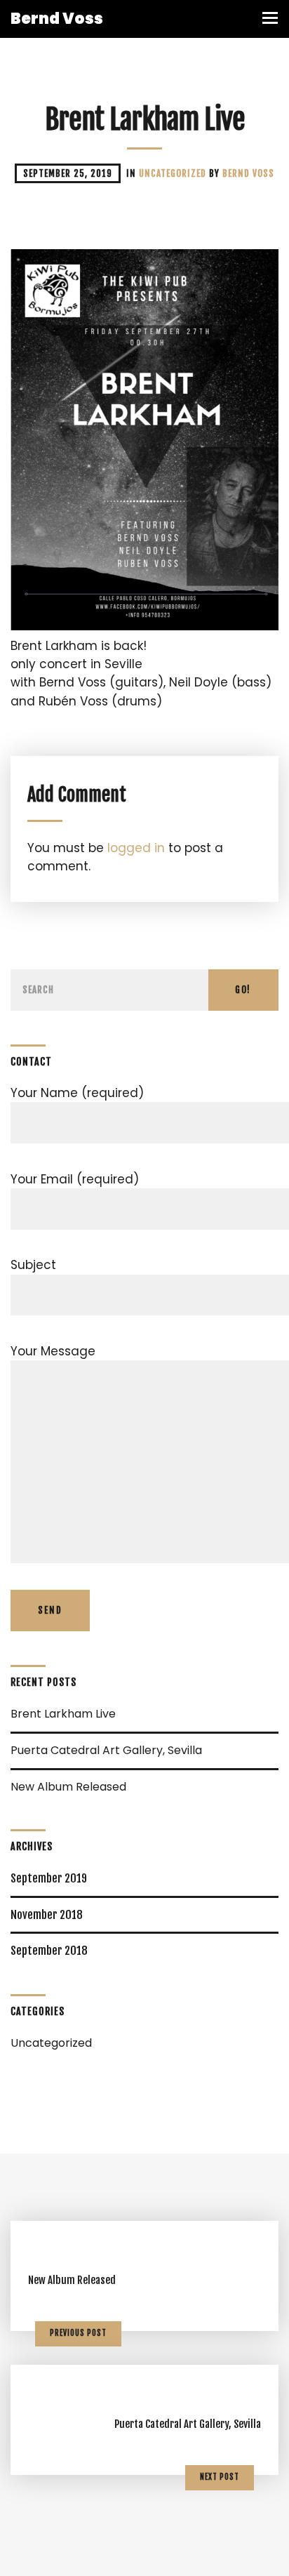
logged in (136, 848)
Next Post (220, 2477)
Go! (243, 990)
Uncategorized (174, 173)
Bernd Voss (248, 173)
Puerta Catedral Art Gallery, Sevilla (106, 1750)
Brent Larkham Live (63, 1714)
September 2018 (49, 1951)
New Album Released (68, 1787)
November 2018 (47, 1915)
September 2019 (49, 1878)
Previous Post (78, 2333)
